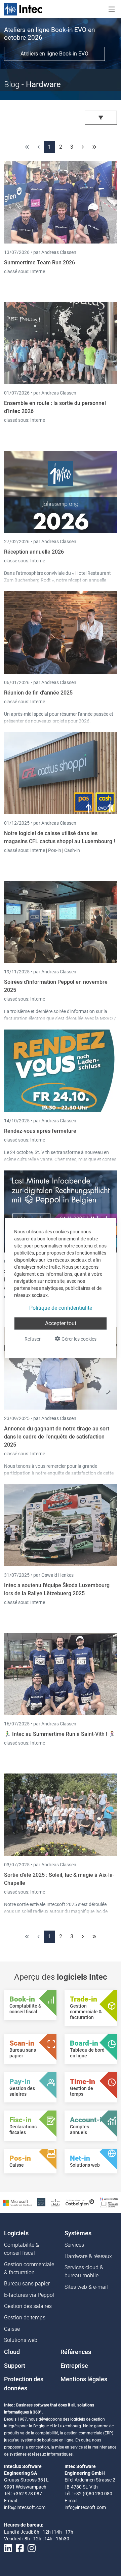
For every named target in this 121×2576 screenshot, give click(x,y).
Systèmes (78, 2233)
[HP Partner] (41, 2202)
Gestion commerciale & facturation (29, 2268)
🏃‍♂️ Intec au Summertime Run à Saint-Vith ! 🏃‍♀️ (60, 1734)
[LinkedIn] (8, 2549)
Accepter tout (61, 1323)
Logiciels (16, 2233)
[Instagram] (32, 2549)
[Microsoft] (17, 2202)
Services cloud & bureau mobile (84, 2271)
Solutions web (21, 2340)
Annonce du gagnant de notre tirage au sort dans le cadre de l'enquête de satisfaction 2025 (57, 1437)
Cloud (12, 2352)
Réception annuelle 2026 (34, 552)
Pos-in (55, 850)
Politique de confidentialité (61, 1308)
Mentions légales (84, 2379)
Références (76, 2352)
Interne (38, 271)
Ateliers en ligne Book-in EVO (54, 54)
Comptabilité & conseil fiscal (22, 2249)
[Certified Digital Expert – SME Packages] (109, 2202)
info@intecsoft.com (25, 2507)
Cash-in (72, 850)
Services (74, 2245)
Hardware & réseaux (88, 2256)
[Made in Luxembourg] (55, 2202)
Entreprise (74, 2366)
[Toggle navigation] (112, 9)
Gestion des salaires (28, 2306)
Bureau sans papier (27, 2284)
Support (15, 2366)
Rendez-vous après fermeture (40, 1131)
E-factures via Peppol (29, 2295)
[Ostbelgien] (80, 2202)
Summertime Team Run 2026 (39, 263)
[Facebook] (20, 2549)
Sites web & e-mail (86, 2287)
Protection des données (24, 2384)
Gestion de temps (25, 2318)
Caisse (12, 2329)
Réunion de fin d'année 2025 (38, 693)
